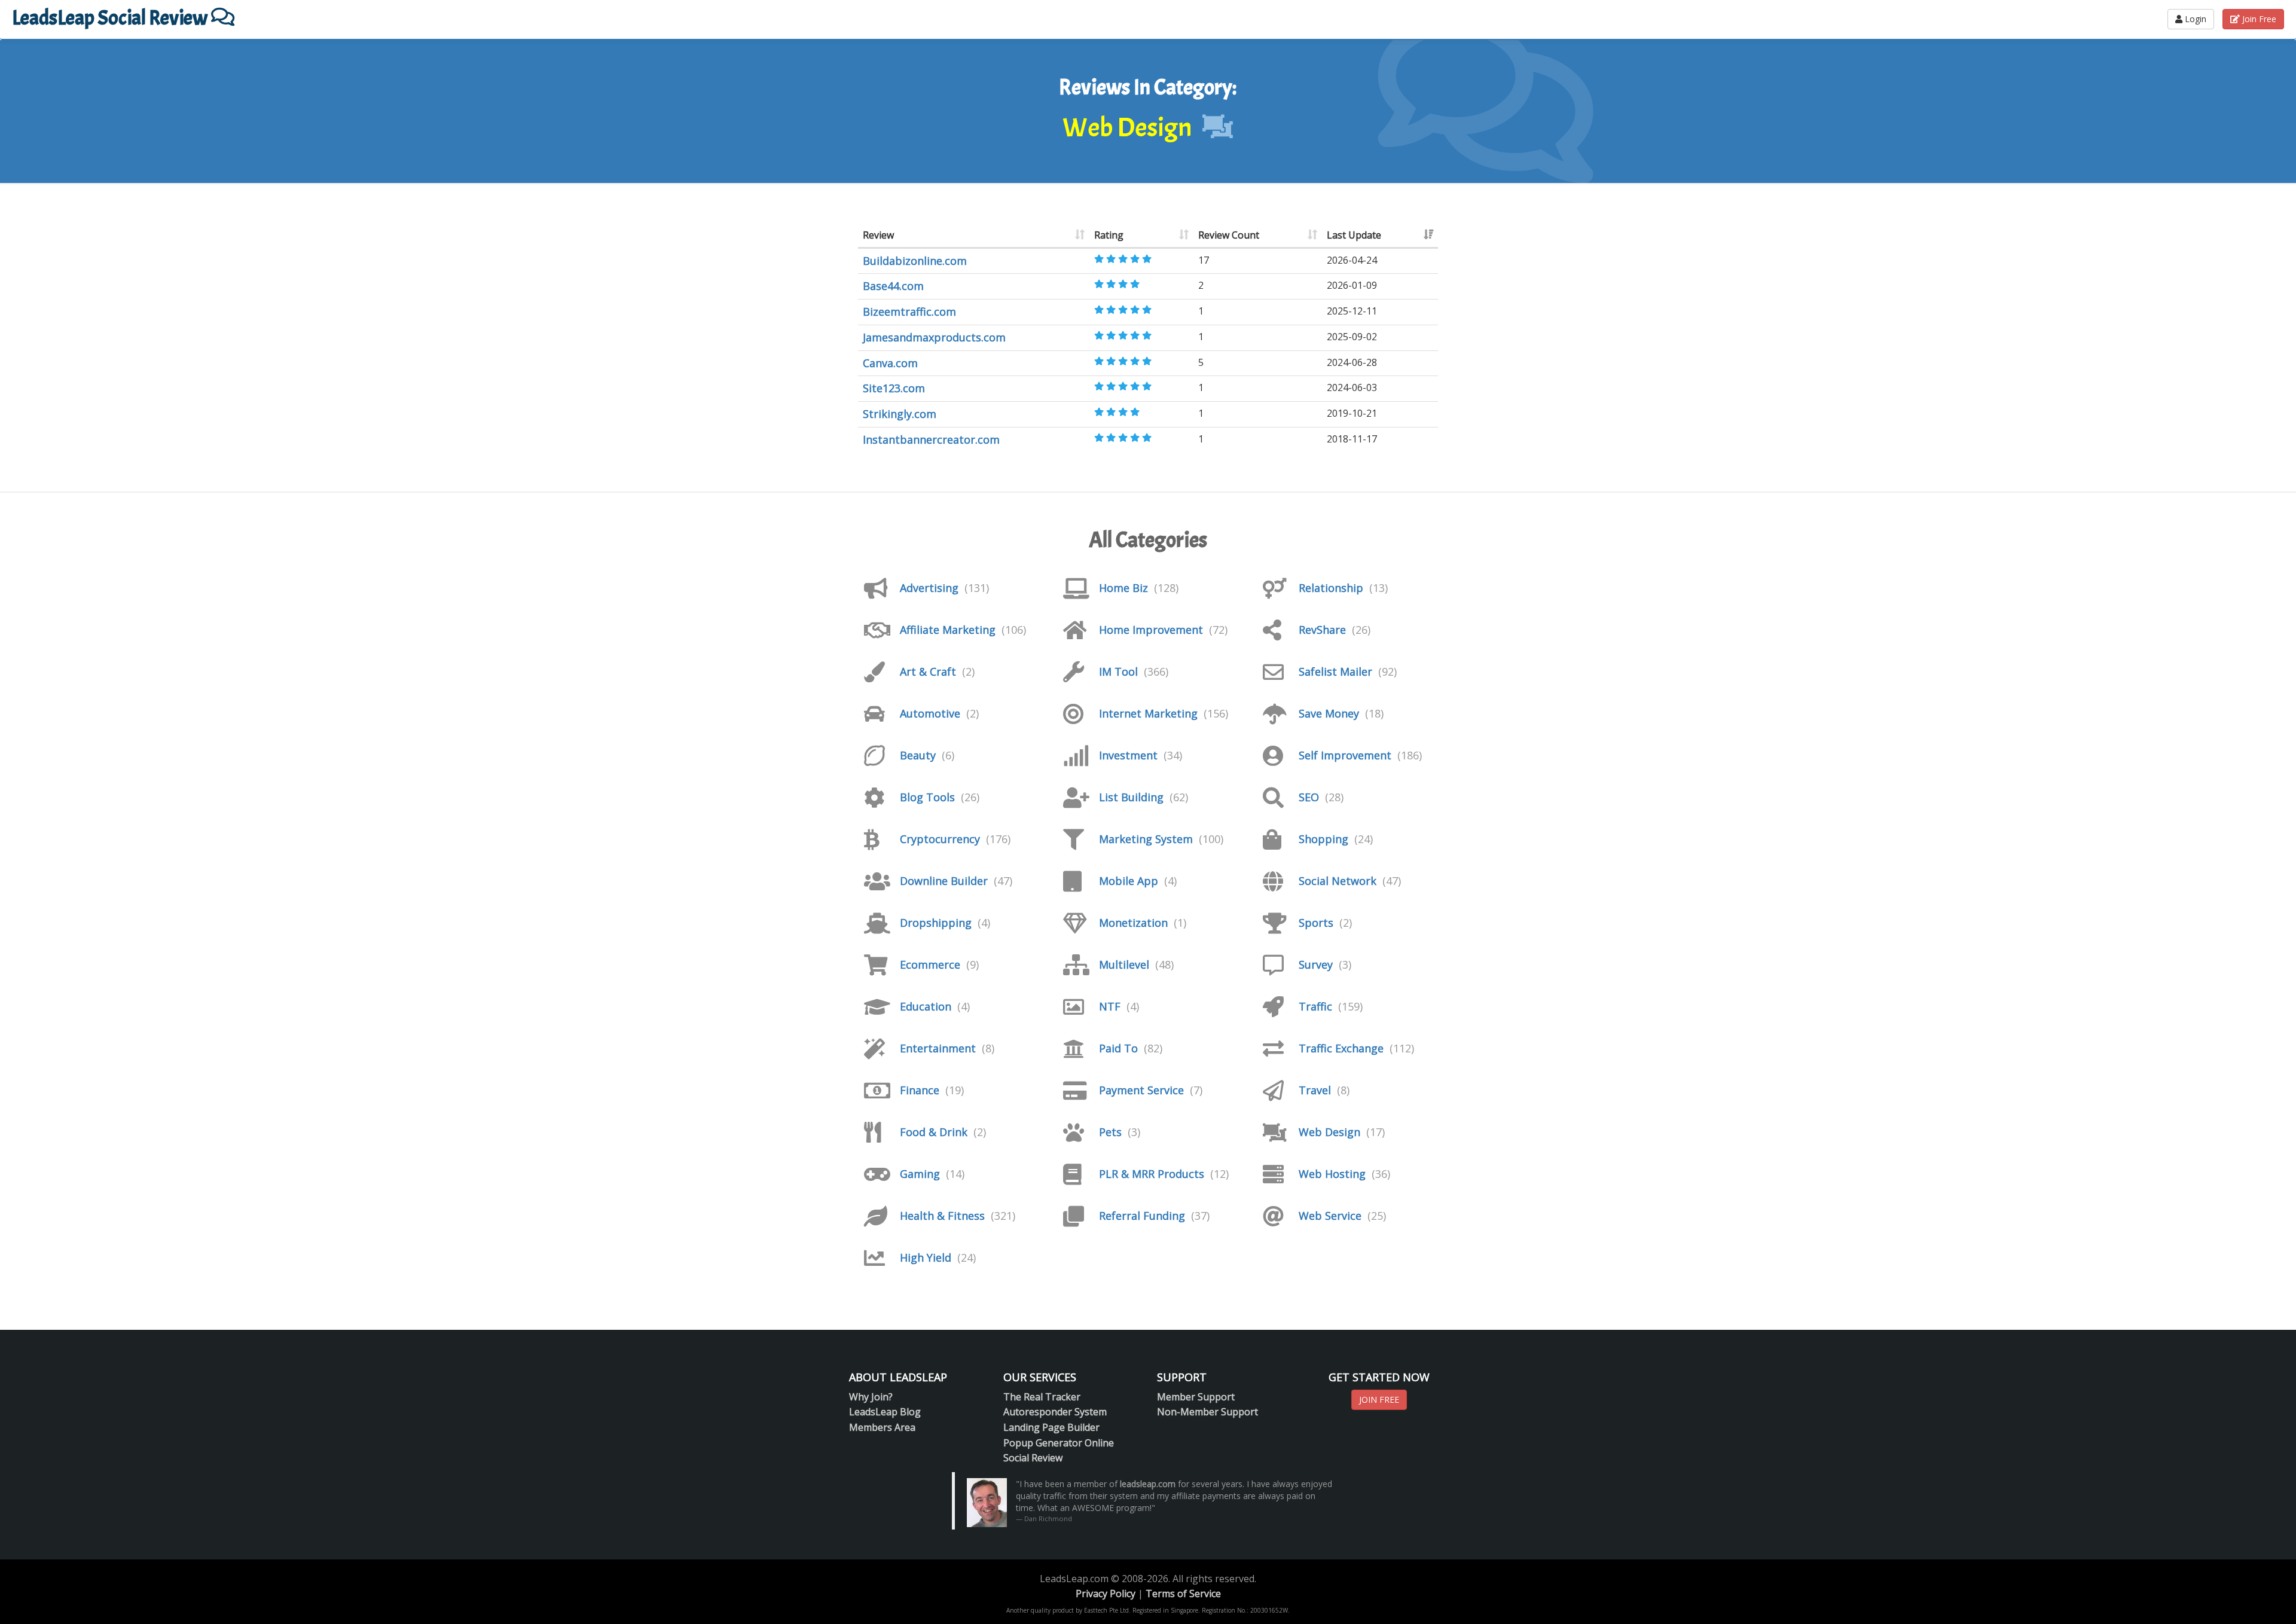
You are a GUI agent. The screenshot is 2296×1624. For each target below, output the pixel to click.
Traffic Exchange (1341, 1048)
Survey (1316, 964)
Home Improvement (1151, 630)
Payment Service (1141, 1090)
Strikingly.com (900, 414)
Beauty (918, 755)
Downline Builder (944, 881)
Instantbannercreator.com (931, 439)
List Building (1131, 797)
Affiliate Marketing (948, 630)
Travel (1315, 1090)
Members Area (882, 1427)
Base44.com (893, 286)
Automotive (930, 713)
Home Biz (1123, 588)
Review (878, 235)
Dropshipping (936, 923)
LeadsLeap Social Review (112, 18)
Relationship (1331, 588)
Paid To (1118, 1048)
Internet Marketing (1148, 713)
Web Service (1330, 1216)
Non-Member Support (1207, 1412)
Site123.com (894, 388)
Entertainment (938, 1048)
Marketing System (1146, 839)
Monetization (1133, 923)
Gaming (920, 1174)
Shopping (1323, 839)
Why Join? (871, 1397)
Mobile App (1129, 881)
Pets (1110, 1132)
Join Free (2258, 19)
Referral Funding (1142, 1216)
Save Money (1329, 713)
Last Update (1354, 235)
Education (926, 1006)
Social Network (1338, 881)
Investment (1128, 755)
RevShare (1322, 630)
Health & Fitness (942, 1216)
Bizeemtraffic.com (909, 312)
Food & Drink (934, 1132)
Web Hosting (1332, 1174)
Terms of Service (1183, 1594)
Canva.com (890, 363)
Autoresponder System (1055, 1412)
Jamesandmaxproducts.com (934, 337)
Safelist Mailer (1335, 671)
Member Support (1196, 1397)
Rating (1109, 235)
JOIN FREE (1379, 1399)
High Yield (926, 1257)
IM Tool (1118, 671)
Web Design (1329, 1132)
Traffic (1315, 1006)
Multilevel (1124, 964)
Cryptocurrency (940, 839)
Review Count (1229, 235)
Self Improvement (1345, 755)
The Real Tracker (1042, 1397)
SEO (1309, 797)
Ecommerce (930, 964)
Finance (920, 1090)
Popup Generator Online (1059, 1443)
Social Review (1033, 1458)
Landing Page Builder (1051, 1427)
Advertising (929, 588)
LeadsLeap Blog (885, 1412)
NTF (1110, 1006)
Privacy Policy (1106, 1594)
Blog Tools (927, 797)
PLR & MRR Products (1152, 1174)
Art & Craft (928, 671)
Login (2194, 19)
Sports (1316, 923)
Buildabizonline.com (915, 261)
